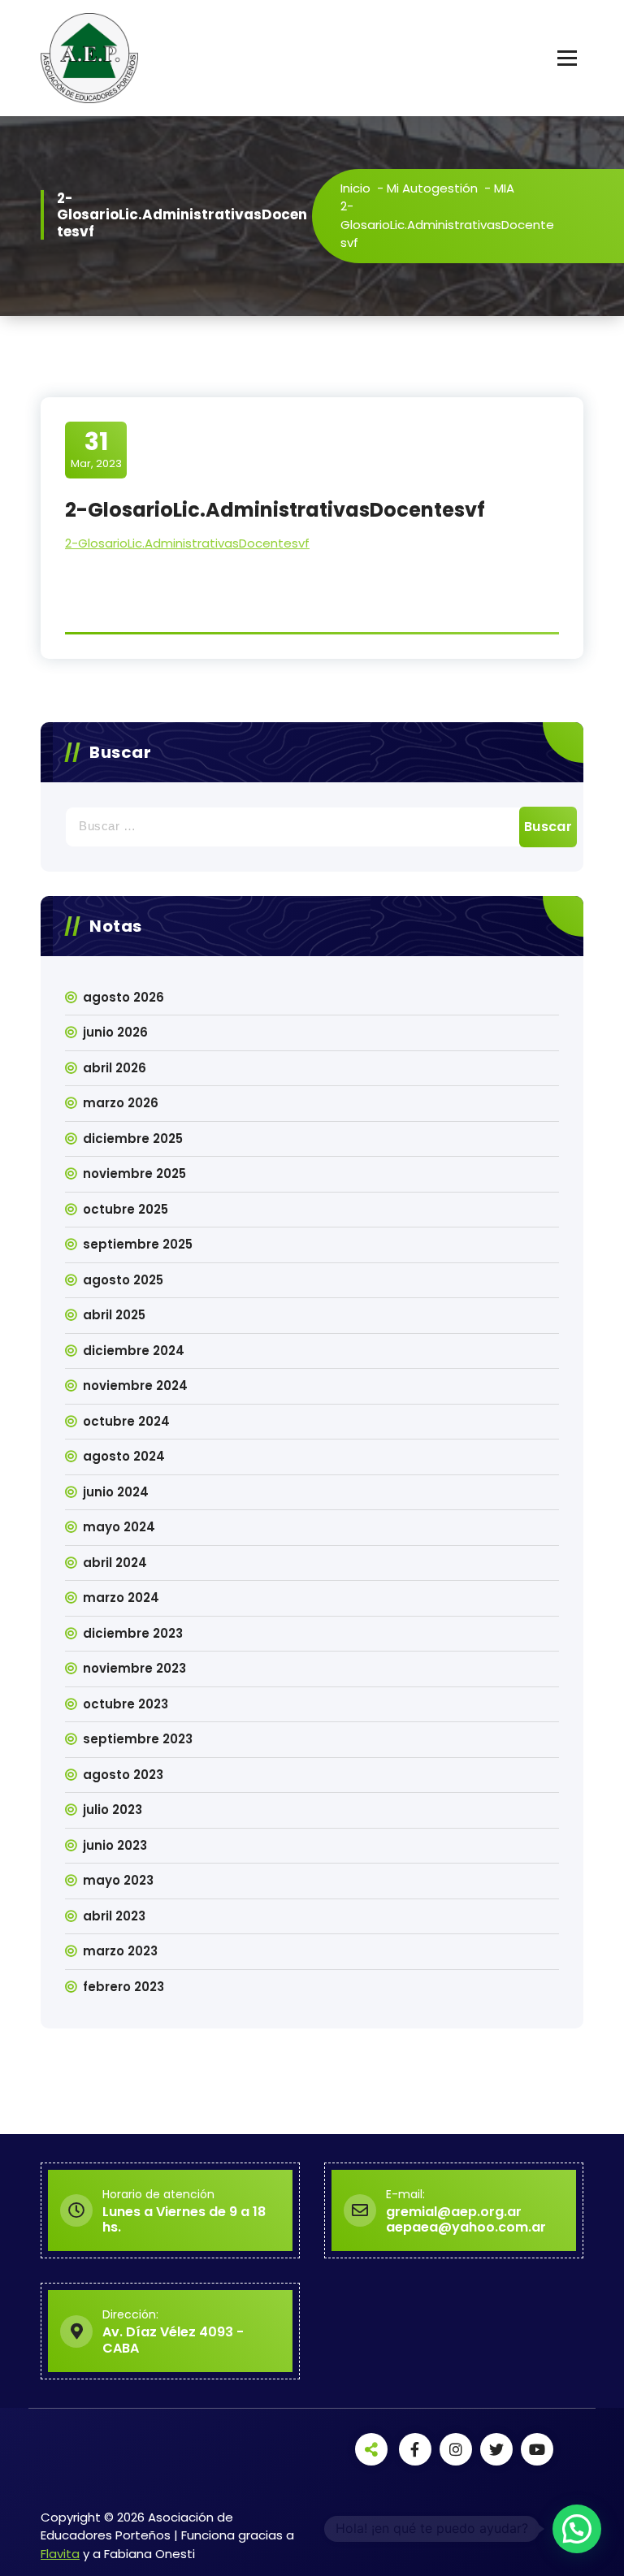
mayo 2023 (118, 1880)
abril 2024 (115, 1563)
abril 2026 (115, 1068)
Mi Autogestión (432, 188)
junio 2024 (116, 1492)
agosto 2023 (123, 1775)
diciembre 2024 (134, 1351)
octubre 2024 (126, 1421)
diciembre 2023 (133, 1633)
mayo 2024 (119, 1527)
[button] (577, 2529)
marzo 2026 (121, 1103)
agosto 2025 (123, 1280)
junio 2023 (115, 1845)
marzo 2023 (120, 1951)
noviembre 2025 (134, 1173)
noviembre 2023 (134, 1668)
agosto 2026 (123, 997)
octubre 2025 (126, 1209)
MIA (504, 188)
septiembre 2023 (138, 1739)
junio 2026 (115, 1032)
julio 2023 (113, 1810)
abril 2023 (114, 1916)
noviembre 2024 (135, 1385)
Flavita (60, 2554)
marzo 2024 (121, 1598)
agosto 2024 (124, 1456)
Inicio (355, 188)
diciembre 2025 (133, 1139)
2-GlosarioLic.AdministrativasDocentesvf (187, 543)
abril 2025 (114, 1315)
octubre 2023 (126, 1704)
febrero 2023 (123, 1987)
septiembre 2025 (138, 1244)
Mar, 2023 (96, 449)
